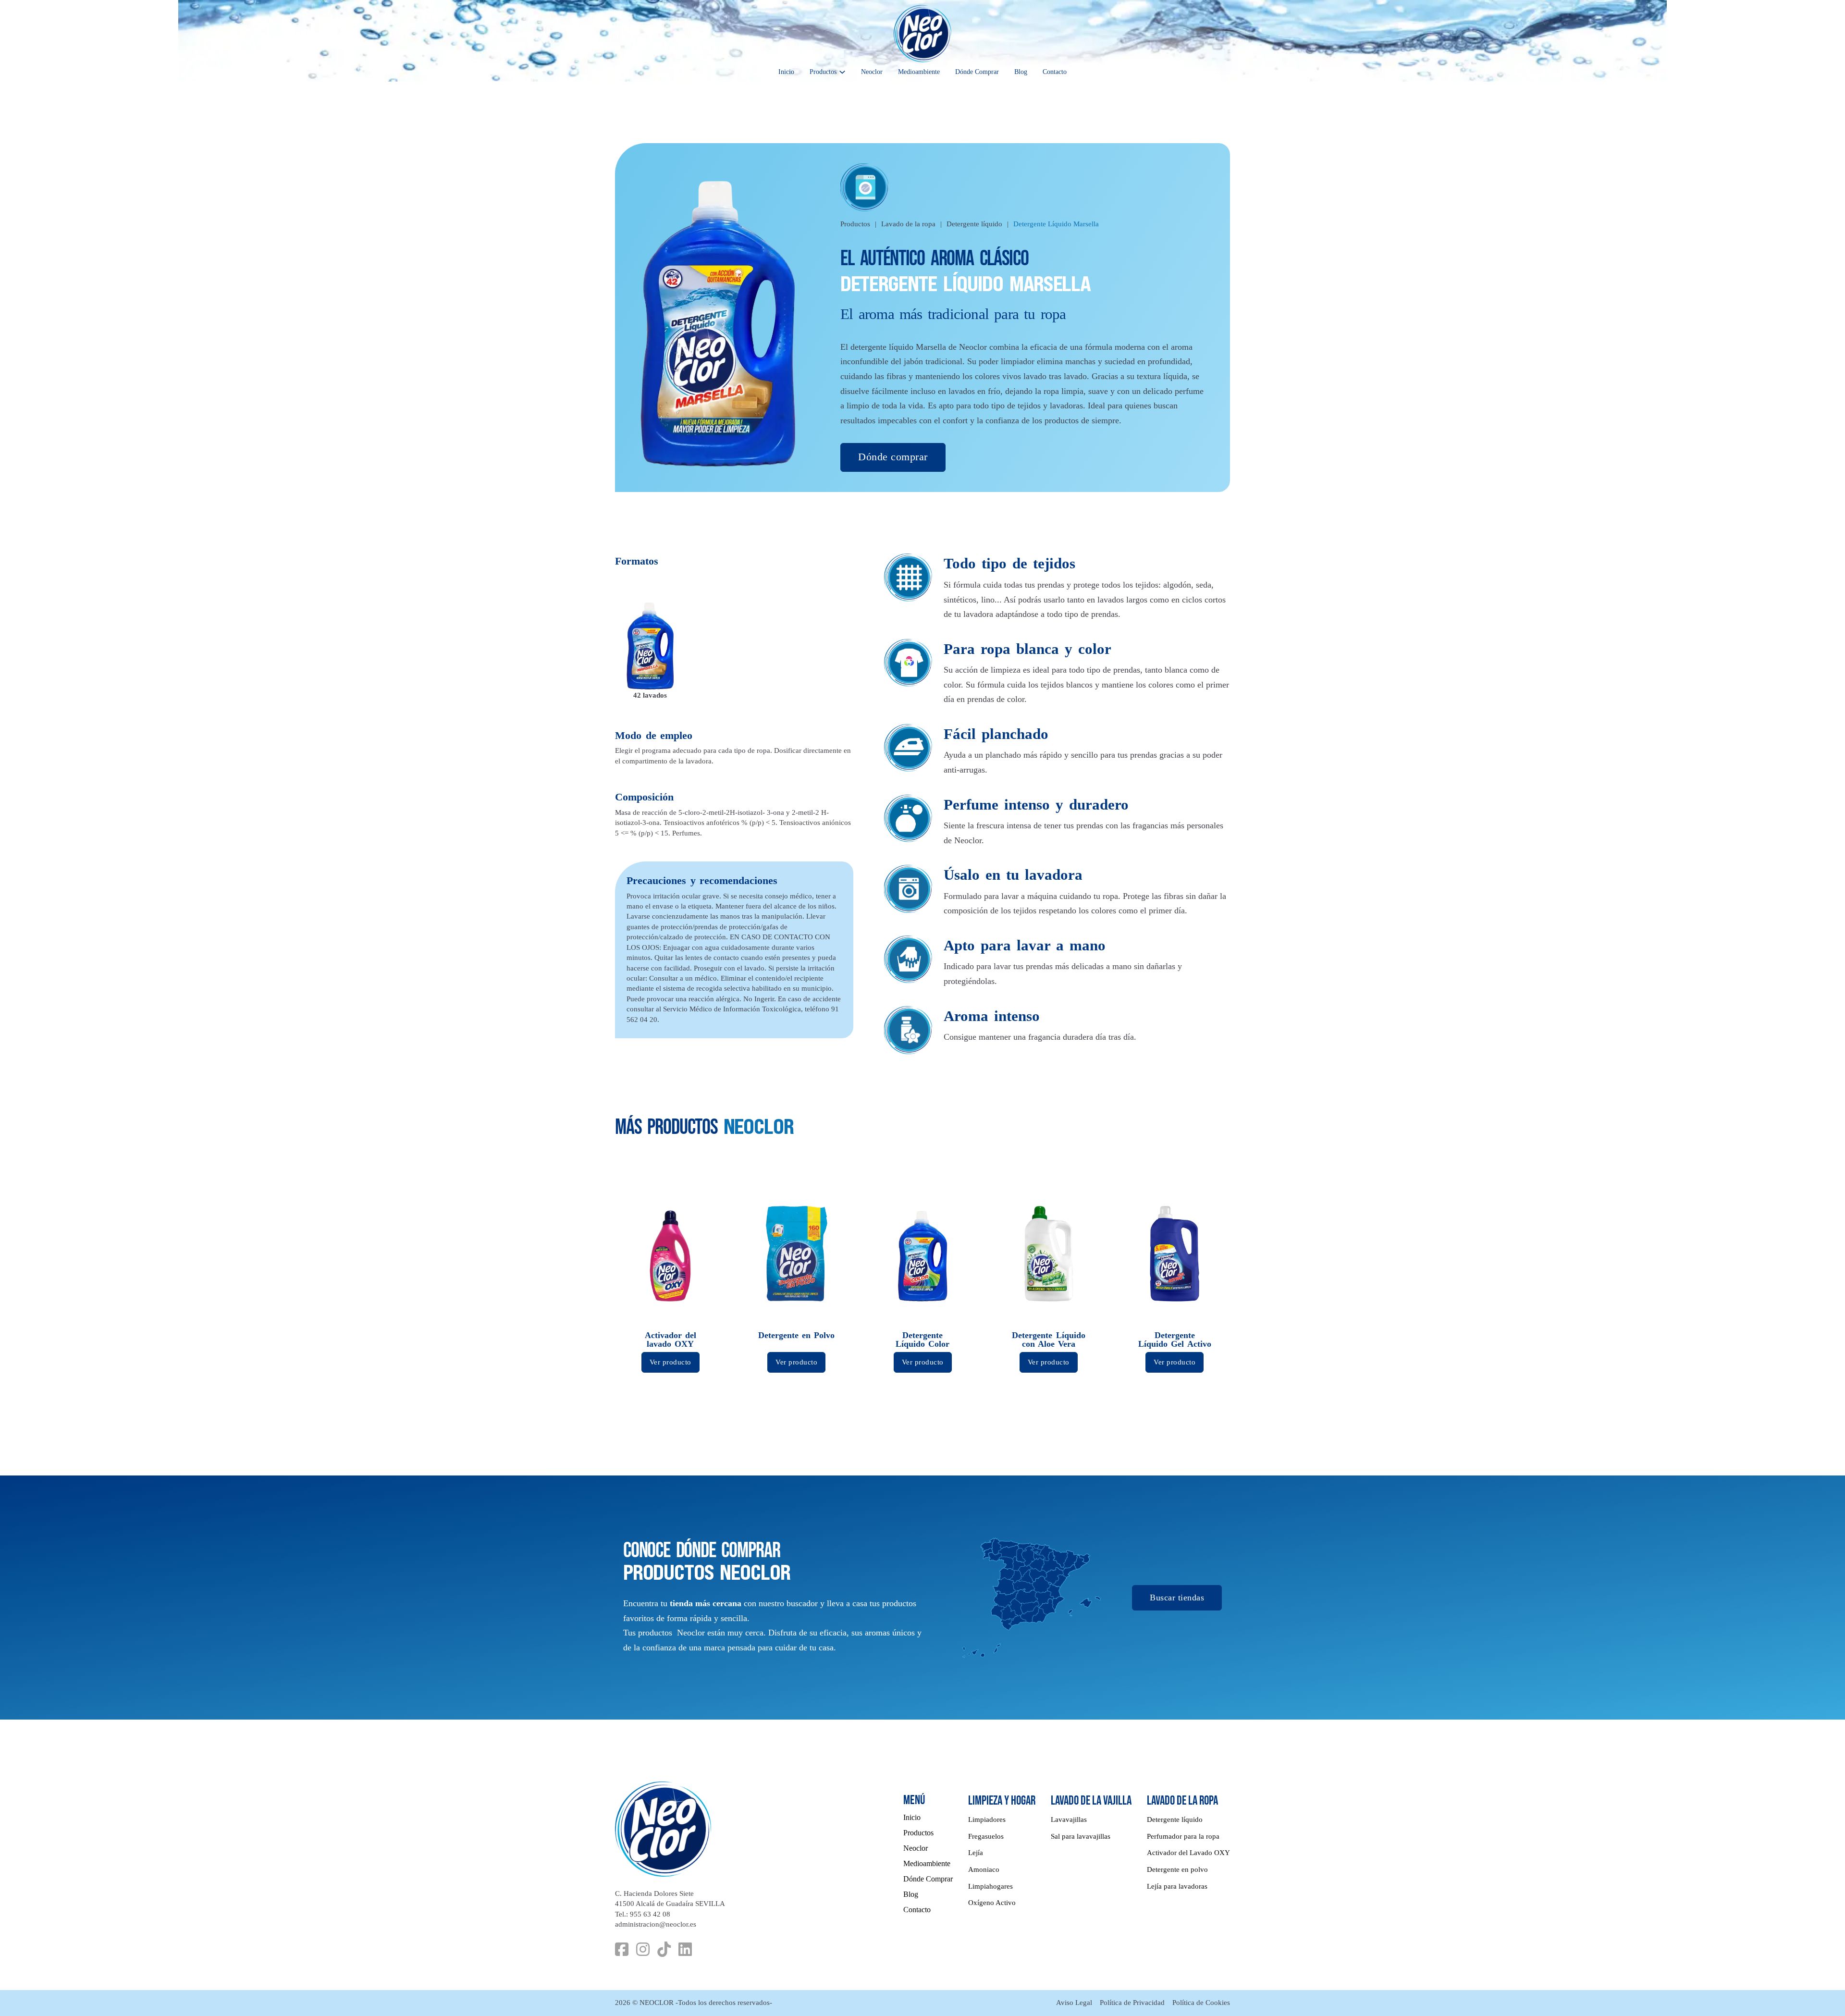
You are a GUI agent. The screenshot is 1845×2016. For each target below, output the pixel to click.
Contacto (1055, 72)
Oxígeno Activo (992, 1903)
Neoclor (872, 72)
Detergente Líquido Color (922, 1340)
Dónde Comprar (977, 72)
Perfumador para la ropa (1183, 1836)
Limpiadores (987, 1819)
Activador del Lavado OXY (1188, 1853)
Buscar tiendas (1177, 1597)
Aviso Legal (1074, 2003)
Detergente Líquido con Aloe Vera (1048, 1340)
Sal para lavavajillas (1081, 1836)
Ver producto (670, 1362)
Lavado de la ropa (908, 224)
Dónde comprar (893, 457)
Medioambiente (919, 72)
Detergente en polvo (1177, 1869)
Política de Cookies (1201, 2003)
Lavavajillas (1069, 1819)
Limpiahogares (990, 1886)
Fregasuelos (986, 1836)
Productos (823, 72)
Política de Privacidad (1132, 2003)
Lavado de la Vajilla (1091, 1801)
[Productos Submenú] (842, 72)
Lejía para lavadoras (1177, 1886)
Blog (1021, 72)
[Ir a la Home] (922, 34)
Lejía (976, 1853)
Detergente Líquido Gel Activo (1175, 1340)
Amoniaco (984, 1869)
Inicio (786, 72)
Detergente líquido (974, 224)
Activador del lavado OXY (670, 1340)
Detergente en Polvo (797, 1335)
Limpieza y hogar (1002, 1801)
